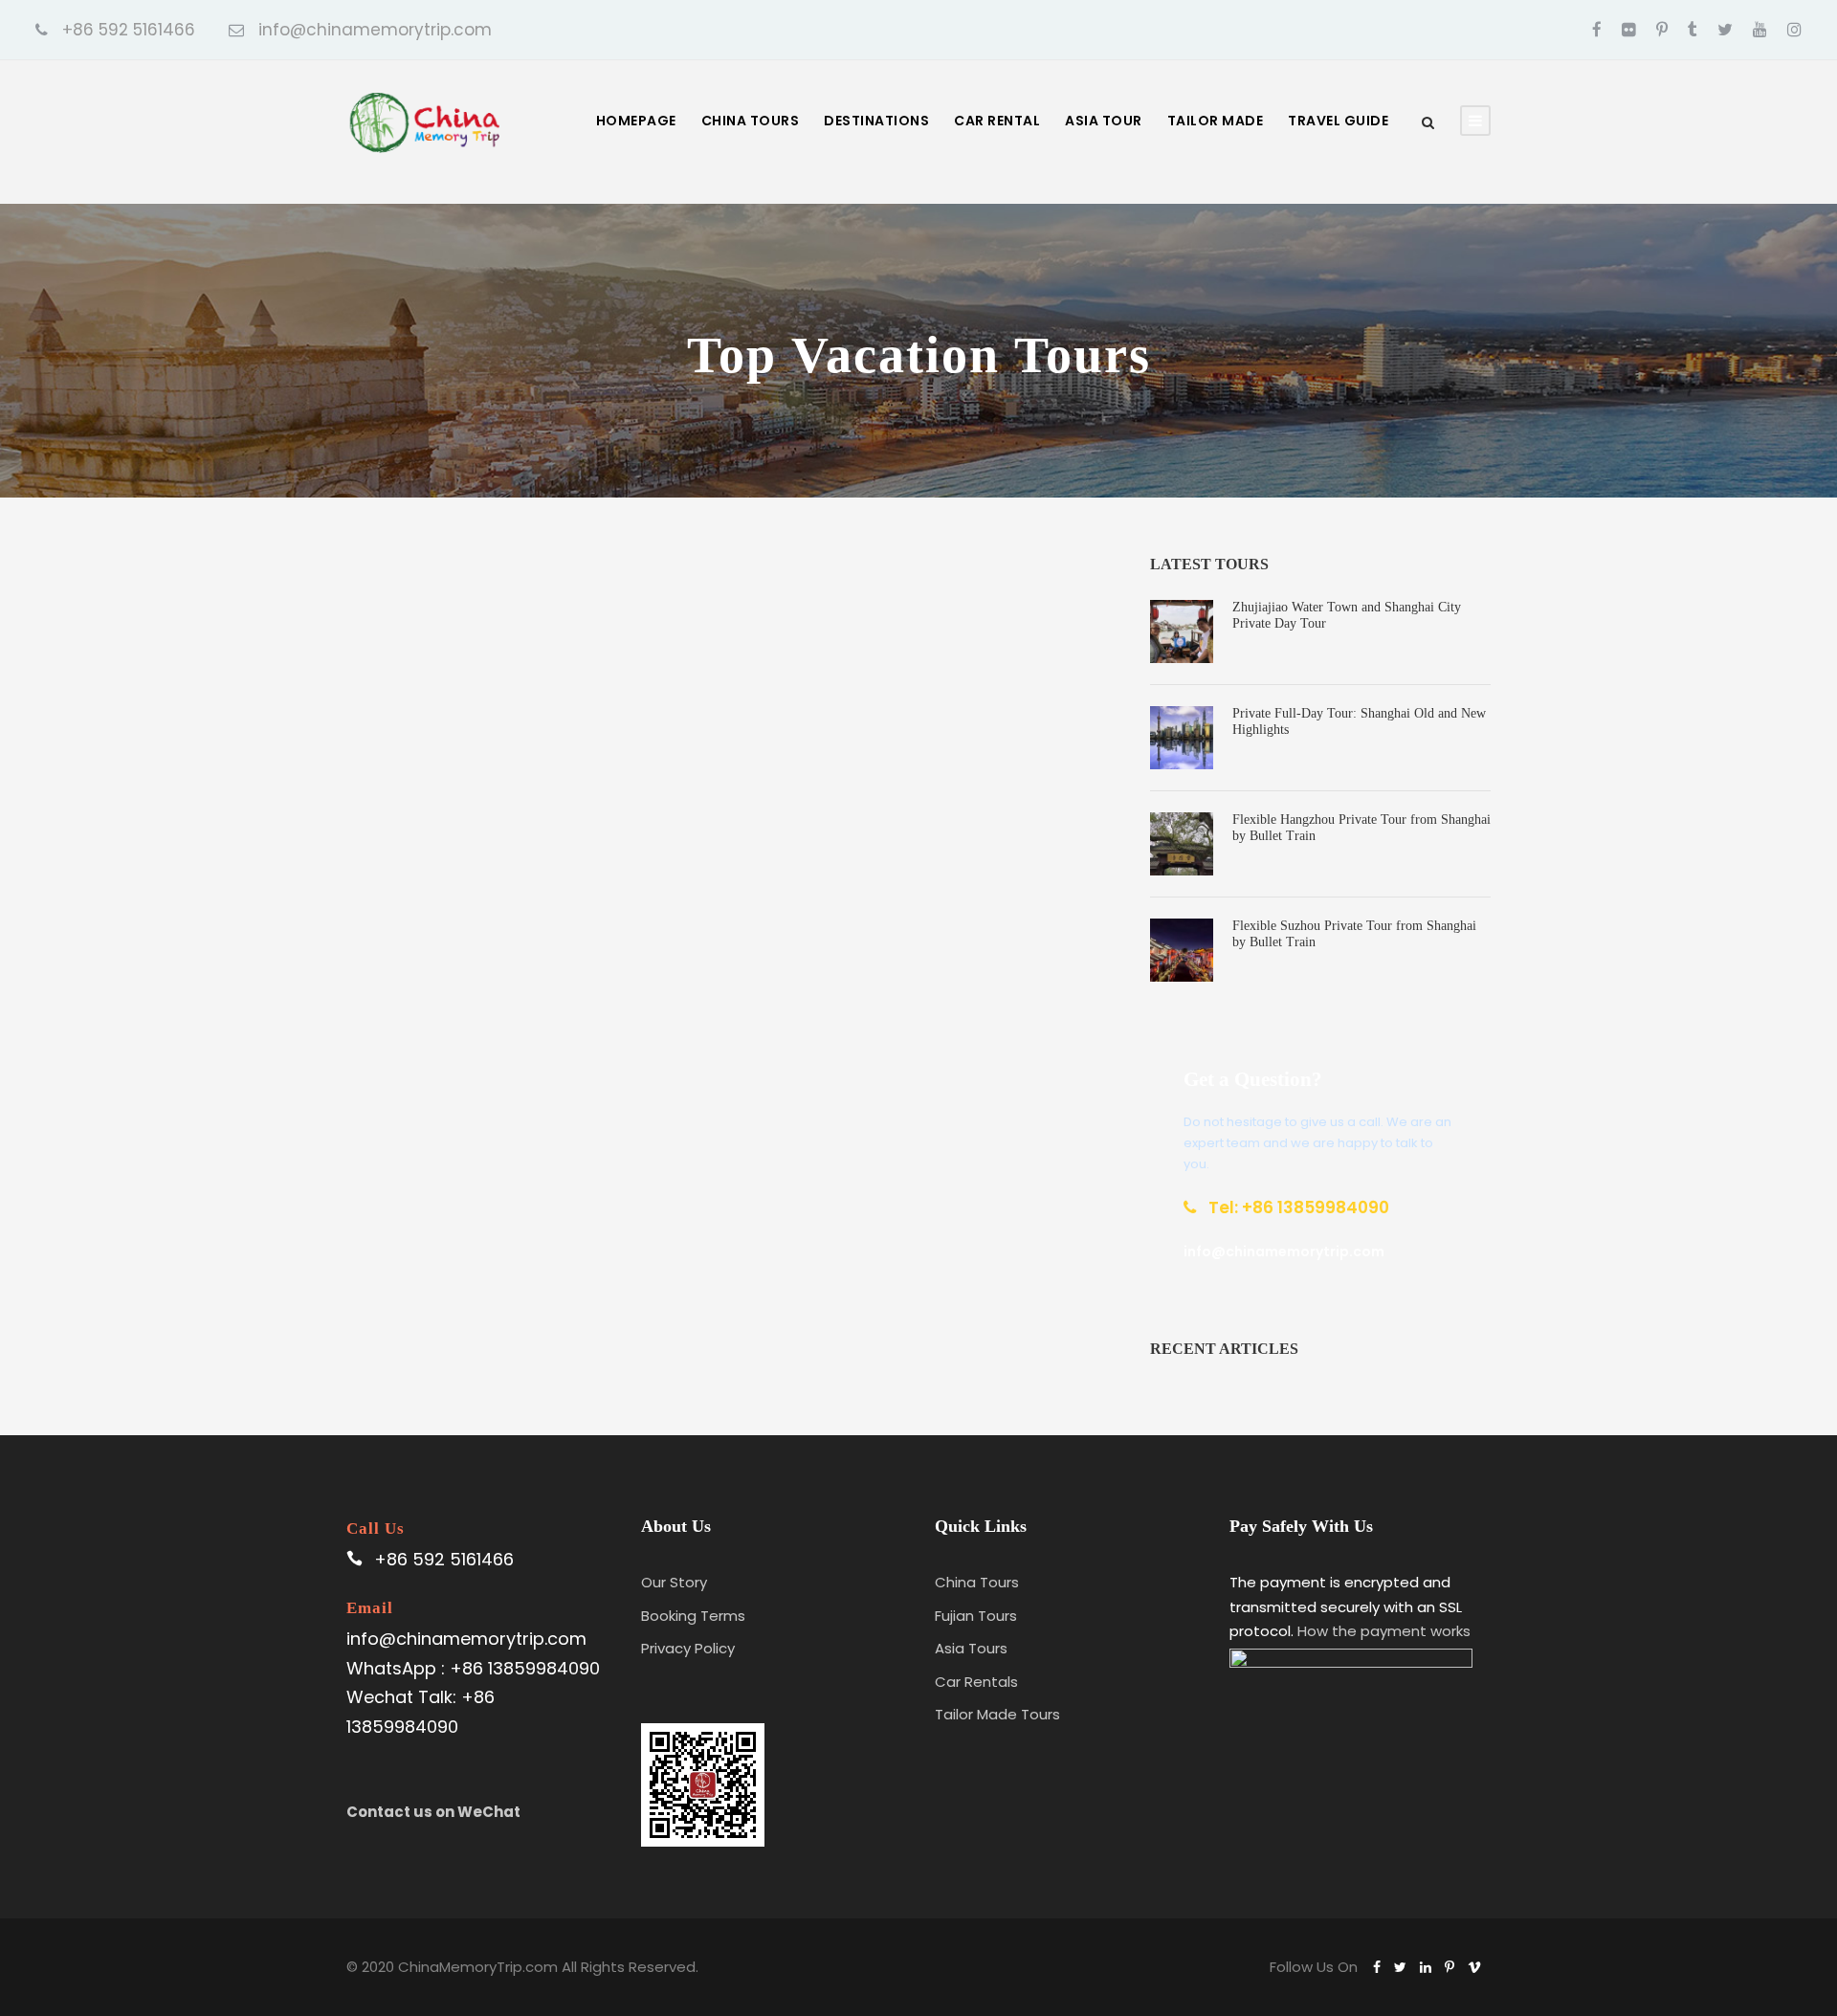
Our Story (674, 1582)
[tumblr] (1693, 30)
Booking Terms (693, 1616)
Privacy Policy (688, 1648)
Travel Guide (1338, 121)
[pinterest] (1662, 30)
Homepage (636, 121)
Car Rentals (976, 1682)
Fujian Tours (976, 1616)
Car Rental (997, 121)
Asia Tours (971, 1648)
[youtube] (1760, 30)
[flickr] (1629, 30)
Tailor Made (1216, 121)
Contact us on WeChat (433, 1812)
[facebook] (1597, 30)
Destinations (876, 121)
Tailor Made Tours (997, 1714)
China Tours (751, 121)
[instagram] (1794, 30)
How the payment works (1384, 1631)
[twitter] (1725, 30)
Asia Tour (1104, 121)
